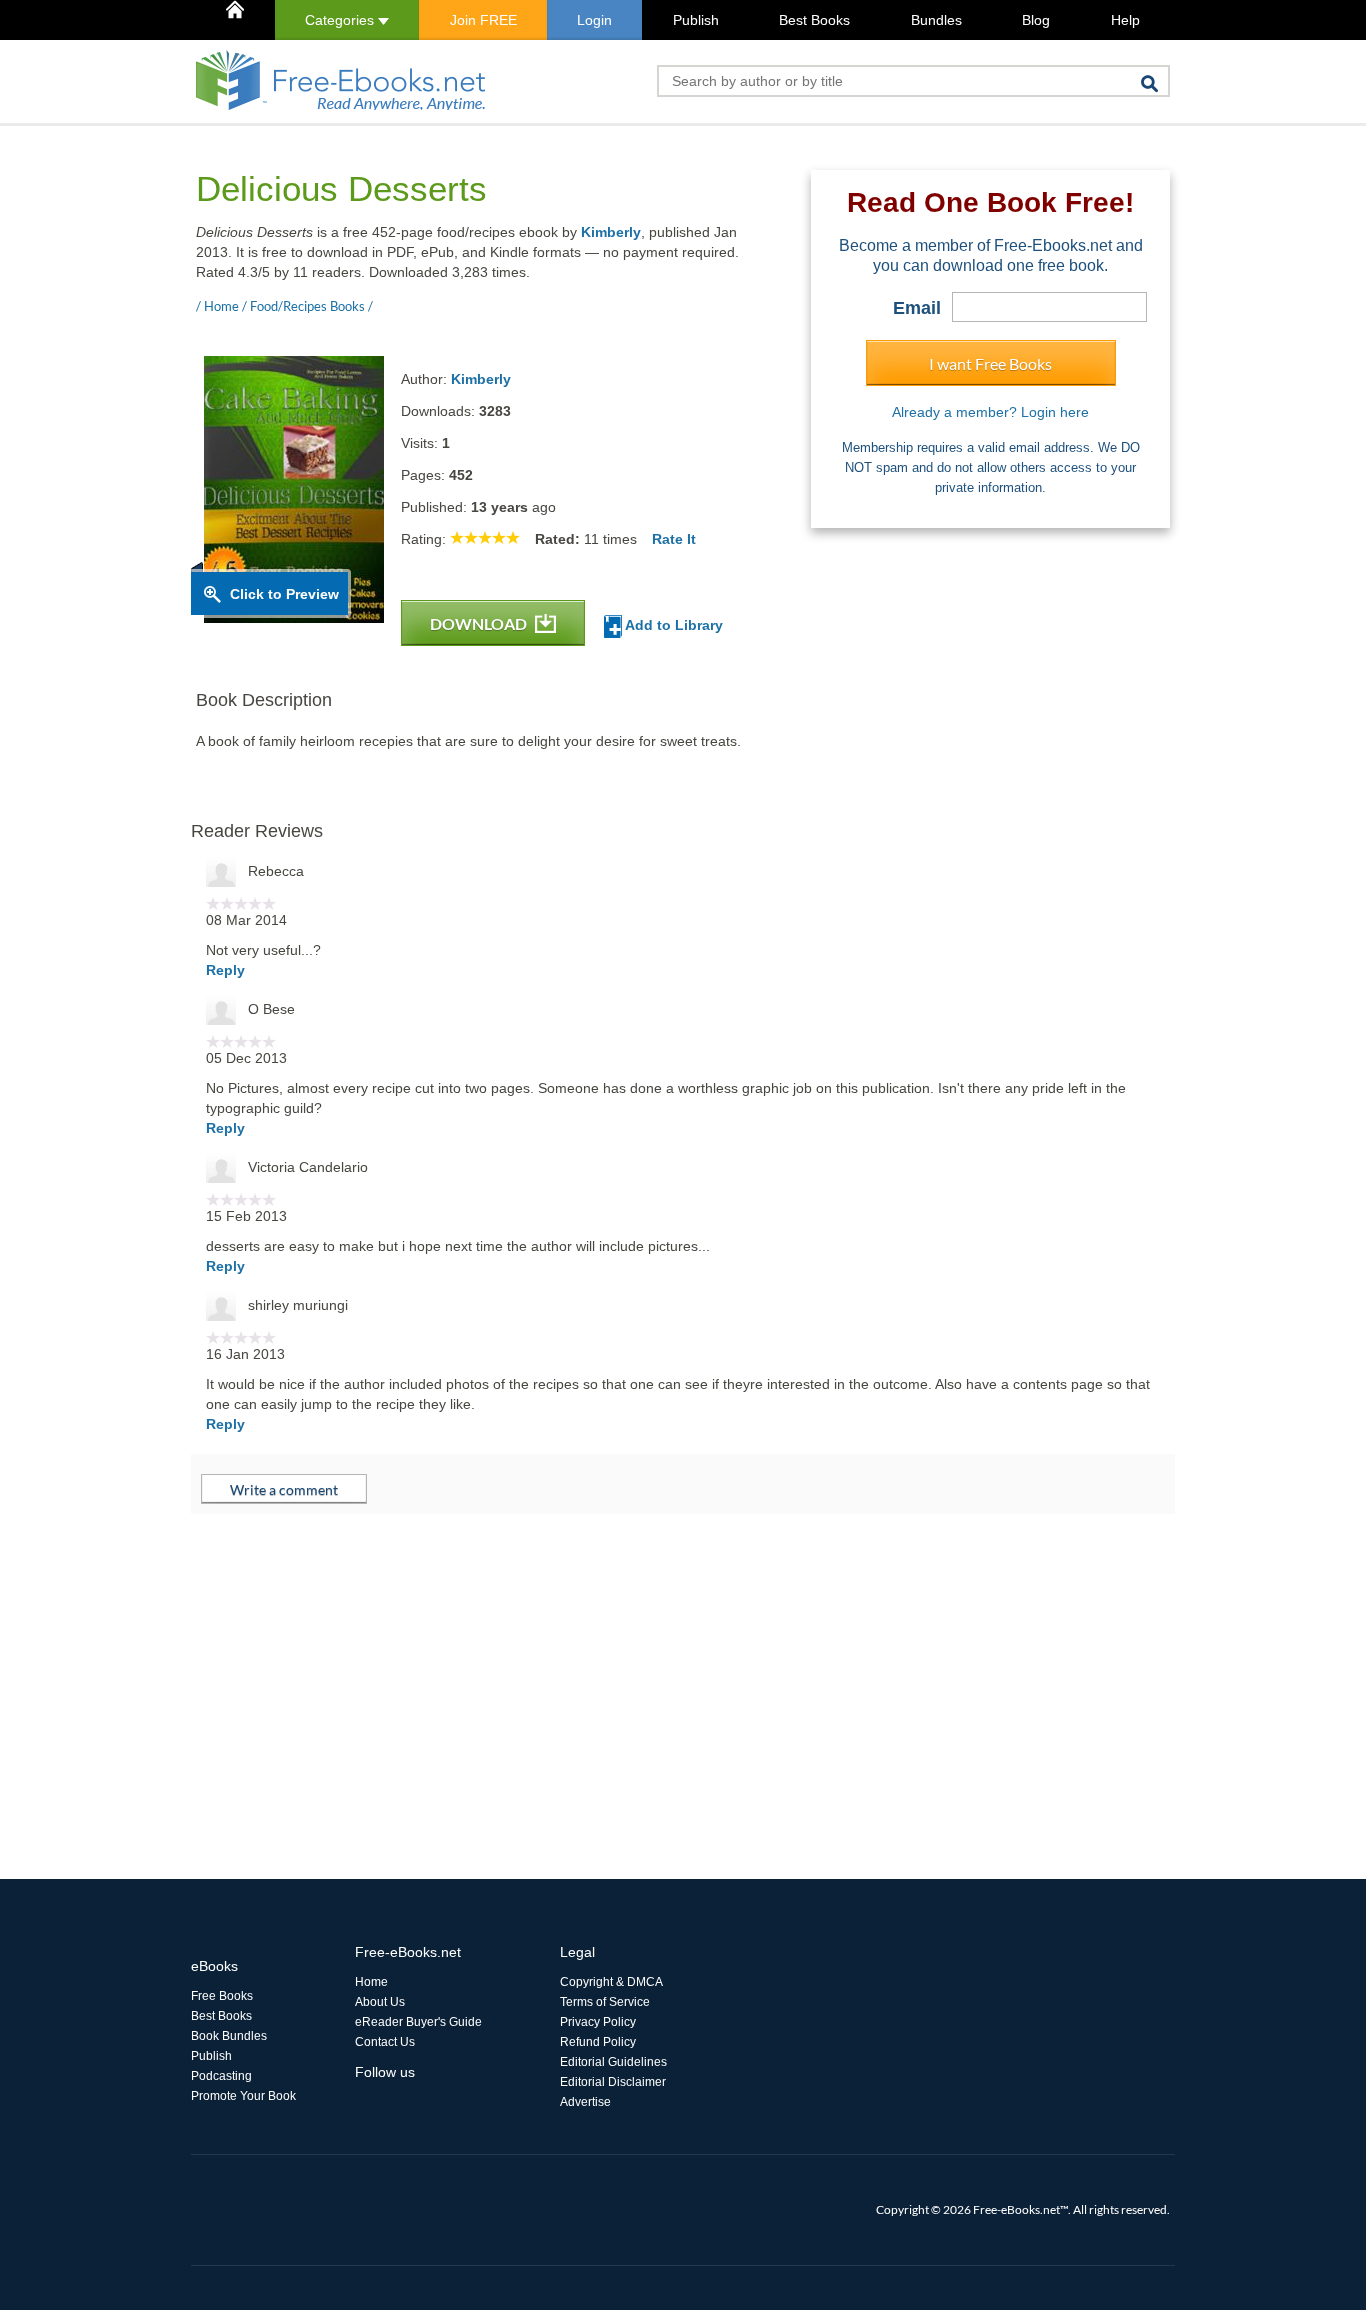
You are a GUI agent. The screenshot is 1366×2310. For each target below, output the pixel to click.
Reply (225, 970)
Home (371, 1982)
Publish (696, 20)
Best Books (814, 20)
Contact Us (385, 2042)
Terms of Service (605, 2002)
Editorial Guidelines (613, 2062)
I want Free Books (990, 363)
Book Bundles (229, 2036)
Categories (341, 20)
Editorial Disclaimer (613, 2082)
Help (1125, 20)
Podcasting (221, 2076)
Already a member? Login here (990, 412)
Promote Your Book (243, 2096)
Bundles (936, 20)
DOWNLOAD (480, 623)
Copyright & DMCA (611, 1982)
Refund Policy (598, 2042)
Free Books (222, 1996)
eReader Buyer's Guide (418, 2022)
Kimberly (611, 232)
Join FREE (483, 20)
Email (917, 308)
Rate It (674, 539)
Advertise (585, 2102)
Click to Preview (284, 594)
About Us (380, 2002)
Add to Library (672, 625)
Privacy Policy (598, 2022)
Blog (1036, 20)
